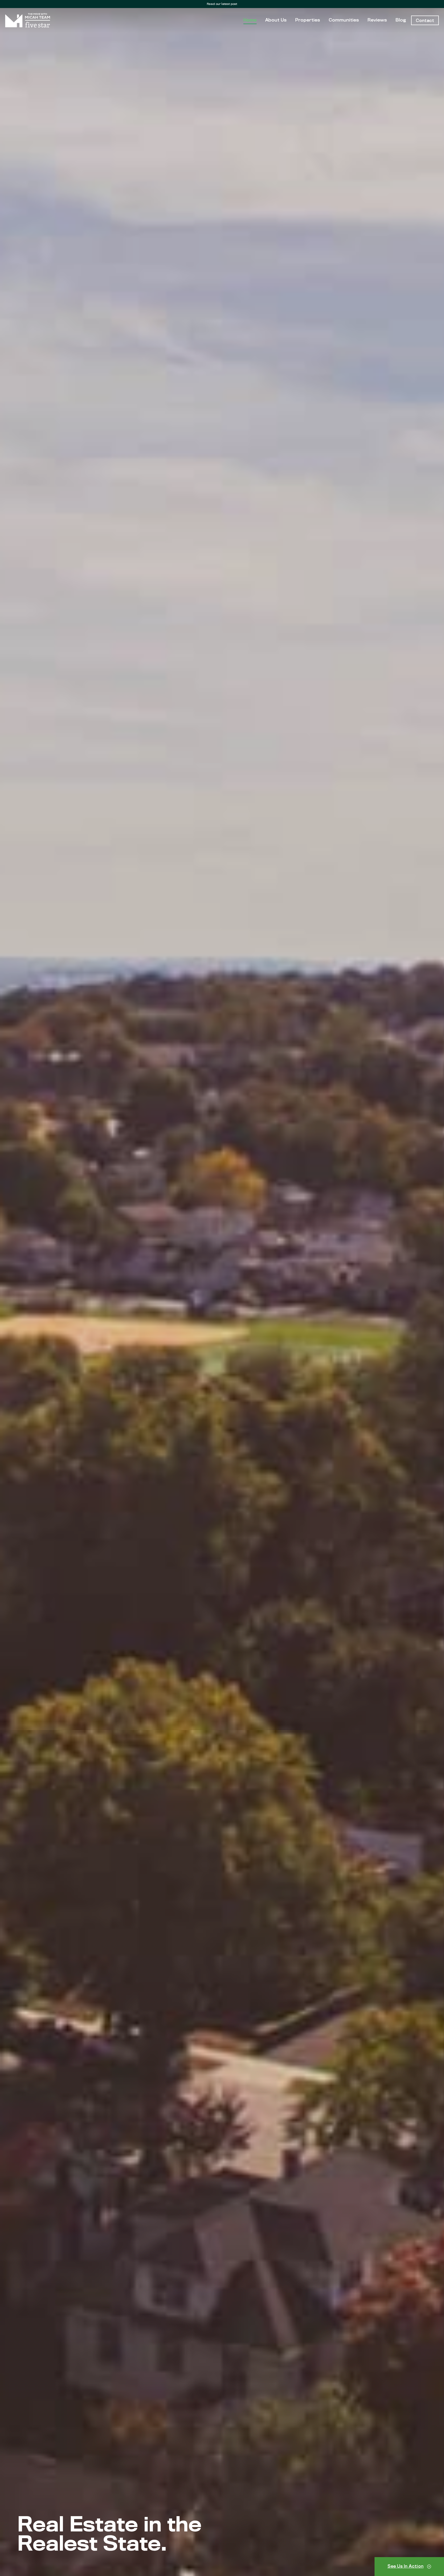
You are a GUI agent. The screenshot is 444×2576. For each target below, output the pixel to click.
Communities (344, 20)
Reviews (377, 20)
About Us (276, 20)
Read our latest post (222, 4)
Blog (401, 20)
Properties (308, 20)
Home (250, 20)
